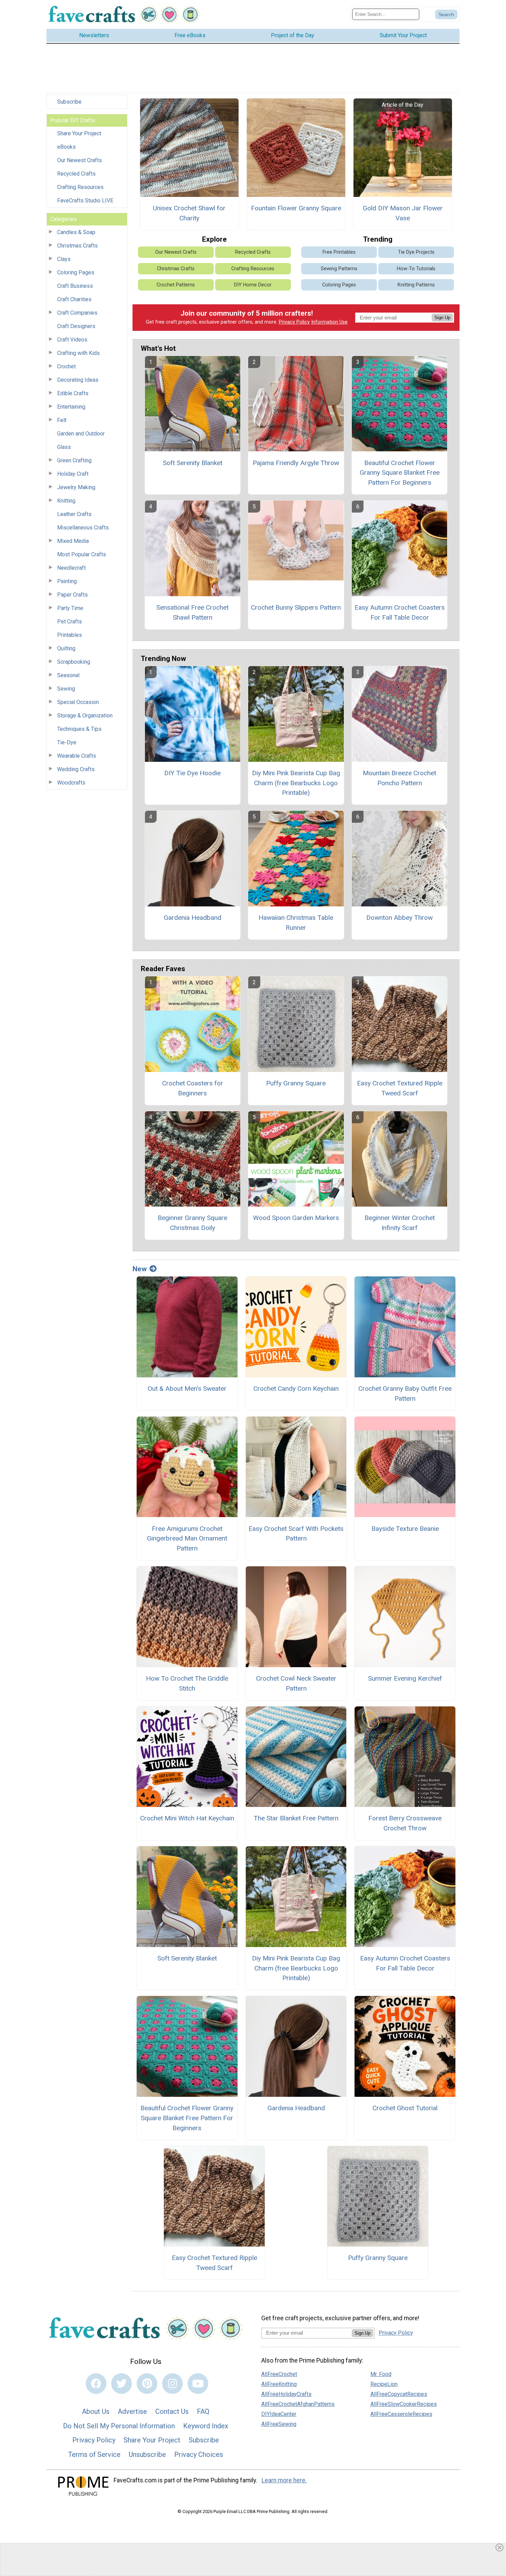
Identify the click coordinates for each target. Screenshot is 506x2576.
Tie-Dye (67, 742)
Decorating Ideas (78, 380)
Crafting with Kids (78, 353)
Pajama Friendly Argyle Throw (296, 463)
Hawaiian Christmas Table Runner (296, 923)
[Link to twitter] (122, 2384)
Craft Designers (76, 326)
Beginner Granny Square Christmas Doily (192, 1223)
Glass (64, 447)
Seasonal (68, 675)
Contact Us (172, 2411)
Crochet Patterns (176, 285)
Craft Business (75, 286)
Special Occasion (78, 702)
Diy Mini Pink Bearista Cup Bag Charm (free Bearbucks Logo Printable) (296, 783)
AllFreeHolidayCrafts (286, 2394)
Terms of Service (94, 2454)
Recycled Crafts (76, 174)
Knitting (66, 501)
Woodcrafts (71, 783)
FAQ (203, 2411)
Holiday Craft (73, 474)
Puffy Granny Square (296, 1083)
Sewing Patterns (339, 269)
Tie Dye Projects (416, 252)
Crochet (66, 366)
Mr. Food (381, 2374)
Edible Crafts (73, 393)
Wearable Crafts (77, 756)
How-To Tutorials (416, 269)
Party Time (70, 608)
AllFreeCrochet (279, 2374)
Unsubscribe (147, 2454)
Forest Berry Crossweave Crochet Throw (405, 1823)
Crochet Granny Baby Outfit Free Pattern (405, 1394)
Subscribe (69, 102)
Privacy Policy (294, 322)
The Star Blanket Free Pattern (296, 1818)
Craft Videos (72, 340)
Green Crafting (74, 460)
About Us (96, 2411)
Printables (70, 635)
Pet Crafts (70, 622)
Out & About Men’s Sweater (187, 1389)
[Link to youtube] (198, 2384)
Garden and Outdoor (81, 434)
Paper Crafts (72, 595)
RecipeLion (384, 2384)
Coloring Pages (76, 272)
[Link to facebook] (96, 2384)
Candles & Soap (76, 232)
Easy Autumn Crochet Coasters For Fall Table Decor (400, 612)
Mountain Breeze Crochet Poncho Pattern (399, 778)
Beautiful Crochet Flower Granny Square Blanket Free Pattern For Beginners (400, 473)
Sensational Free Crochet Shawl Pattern (192, 612)
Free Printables (339, 252)
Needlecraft (71, 568)
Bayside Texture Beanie (405, 1529)
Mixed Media (73, 541)
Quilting (66, 648)
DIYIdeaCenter (279, 2414)
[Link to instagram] (172, 2384)
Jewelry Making (76, 487)
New (140, 1269)
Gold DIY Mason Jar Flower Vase (403, 213)
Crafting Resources (80, 187)
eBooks (66, 147)
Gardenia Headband (193, 918)
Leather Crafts (74, 514)
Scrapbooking (74, 662)
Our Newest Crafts (80, 160)
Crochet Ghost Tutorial (405, 2108)
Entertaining (71, 407)
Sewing (66, 689)
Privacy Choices (199, 2454)
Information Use (329, 322)
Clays (64, 259)
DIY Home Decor (253, 285)
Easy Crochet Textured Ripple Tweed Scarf (400, 1088)
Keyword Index (206, 2426)
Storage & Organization (85, 716)
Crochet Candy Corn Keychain (296, 1389)
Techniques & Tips (79, 729)
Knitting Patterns (416, 285)
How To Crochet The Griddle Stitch (187, 1683)
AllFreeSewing (279, 2424)
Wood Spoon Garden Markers (296, 1218)
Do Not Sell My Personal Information (119, 2426)
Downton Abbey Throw (399, 918)
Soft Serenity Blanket (193, 463)
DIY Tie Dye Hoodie (192, 773)
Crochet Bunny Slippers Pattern (296, 607)
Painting (67, 581)
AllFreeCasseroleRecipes (401, 2414)
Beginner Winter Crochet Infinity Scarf (400, 1223)
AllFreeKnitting (279, 2384)
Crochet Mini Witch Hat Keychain (187, 1818)
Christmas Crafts (77, 246)
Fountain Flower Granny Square (296, 208)
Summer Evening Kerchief (405, 1678)
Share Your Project (79, 133)
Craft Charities (74, 299)
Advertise (132, 2411)
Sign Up (442, 318)
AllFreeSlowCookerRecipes (404, 2404)
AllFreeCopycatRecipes (399, 2394)
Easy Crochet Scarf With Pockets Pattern (296, 1534)
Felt (62, 420)
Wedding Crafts (76, 769)
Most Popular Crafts (82, 554)
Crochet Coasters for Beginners (193, 1088)
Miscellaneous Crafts (83, 528)
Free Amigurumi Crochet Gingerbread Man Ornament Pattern (187, 1539)
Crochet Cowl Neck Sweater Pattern (296, 1683)
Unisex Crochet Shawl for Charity (189, 213)
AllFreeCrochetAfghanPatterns (298, 2404)
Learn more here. (284, 2480)
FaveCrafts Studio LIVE (85, 201)
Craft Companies (77, 313)
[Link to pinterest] (147, 2384)
